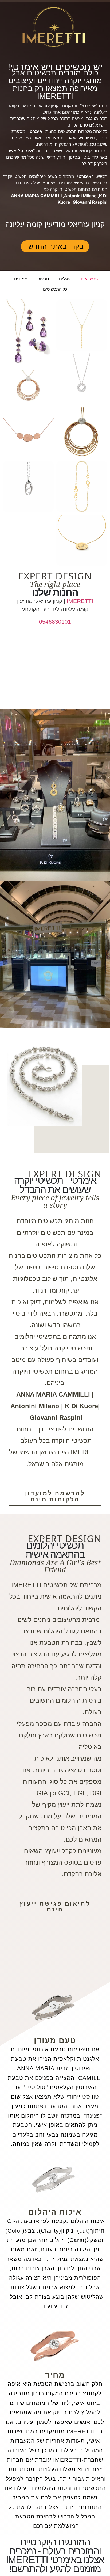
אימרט (85, 176)
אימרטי (89, 106)
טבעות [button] (43, 279)
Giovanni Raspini (90, 202)
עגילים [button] (65, 279)
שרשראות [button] (90, 279)
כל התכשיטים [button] (55, 289)
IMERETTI (79, 601)
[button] (103, 795)
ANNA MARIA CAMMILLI (36, 196)
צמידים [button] (21, 279)
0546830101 (55, 622)
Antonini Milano (80, 196)
